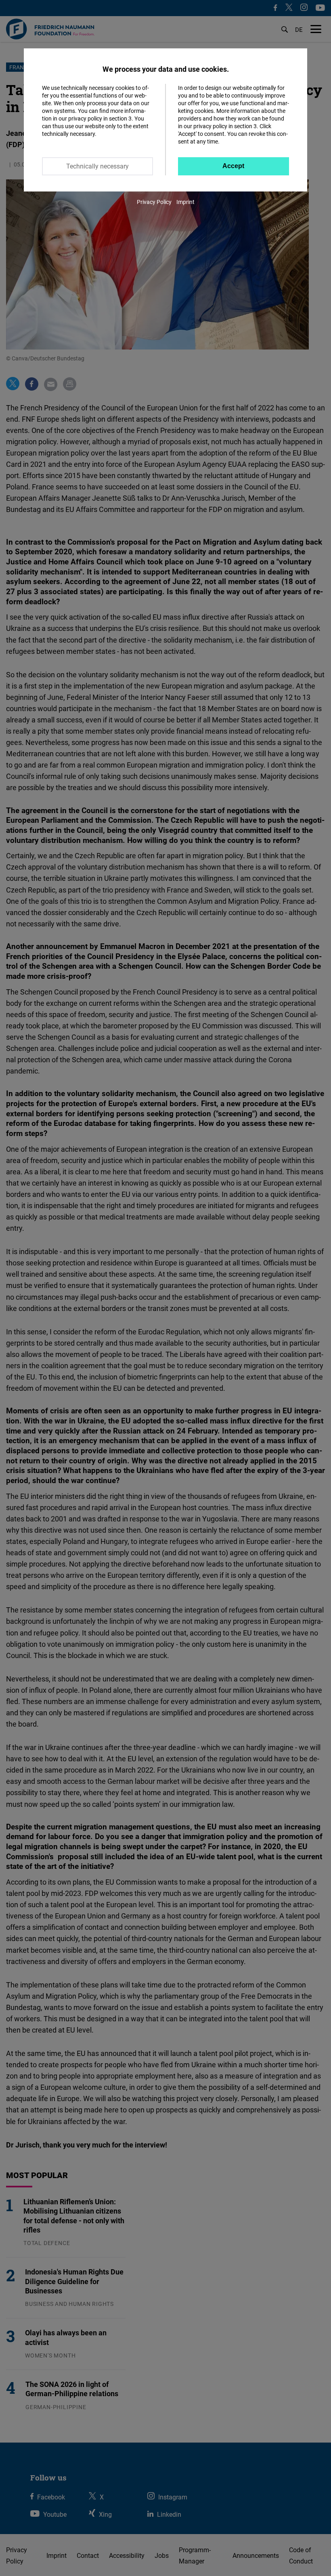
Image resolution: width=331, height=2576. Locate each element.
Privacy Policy (154, 202)
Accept (233, 166)
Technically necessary (97, 166)
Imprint (185, 202)
